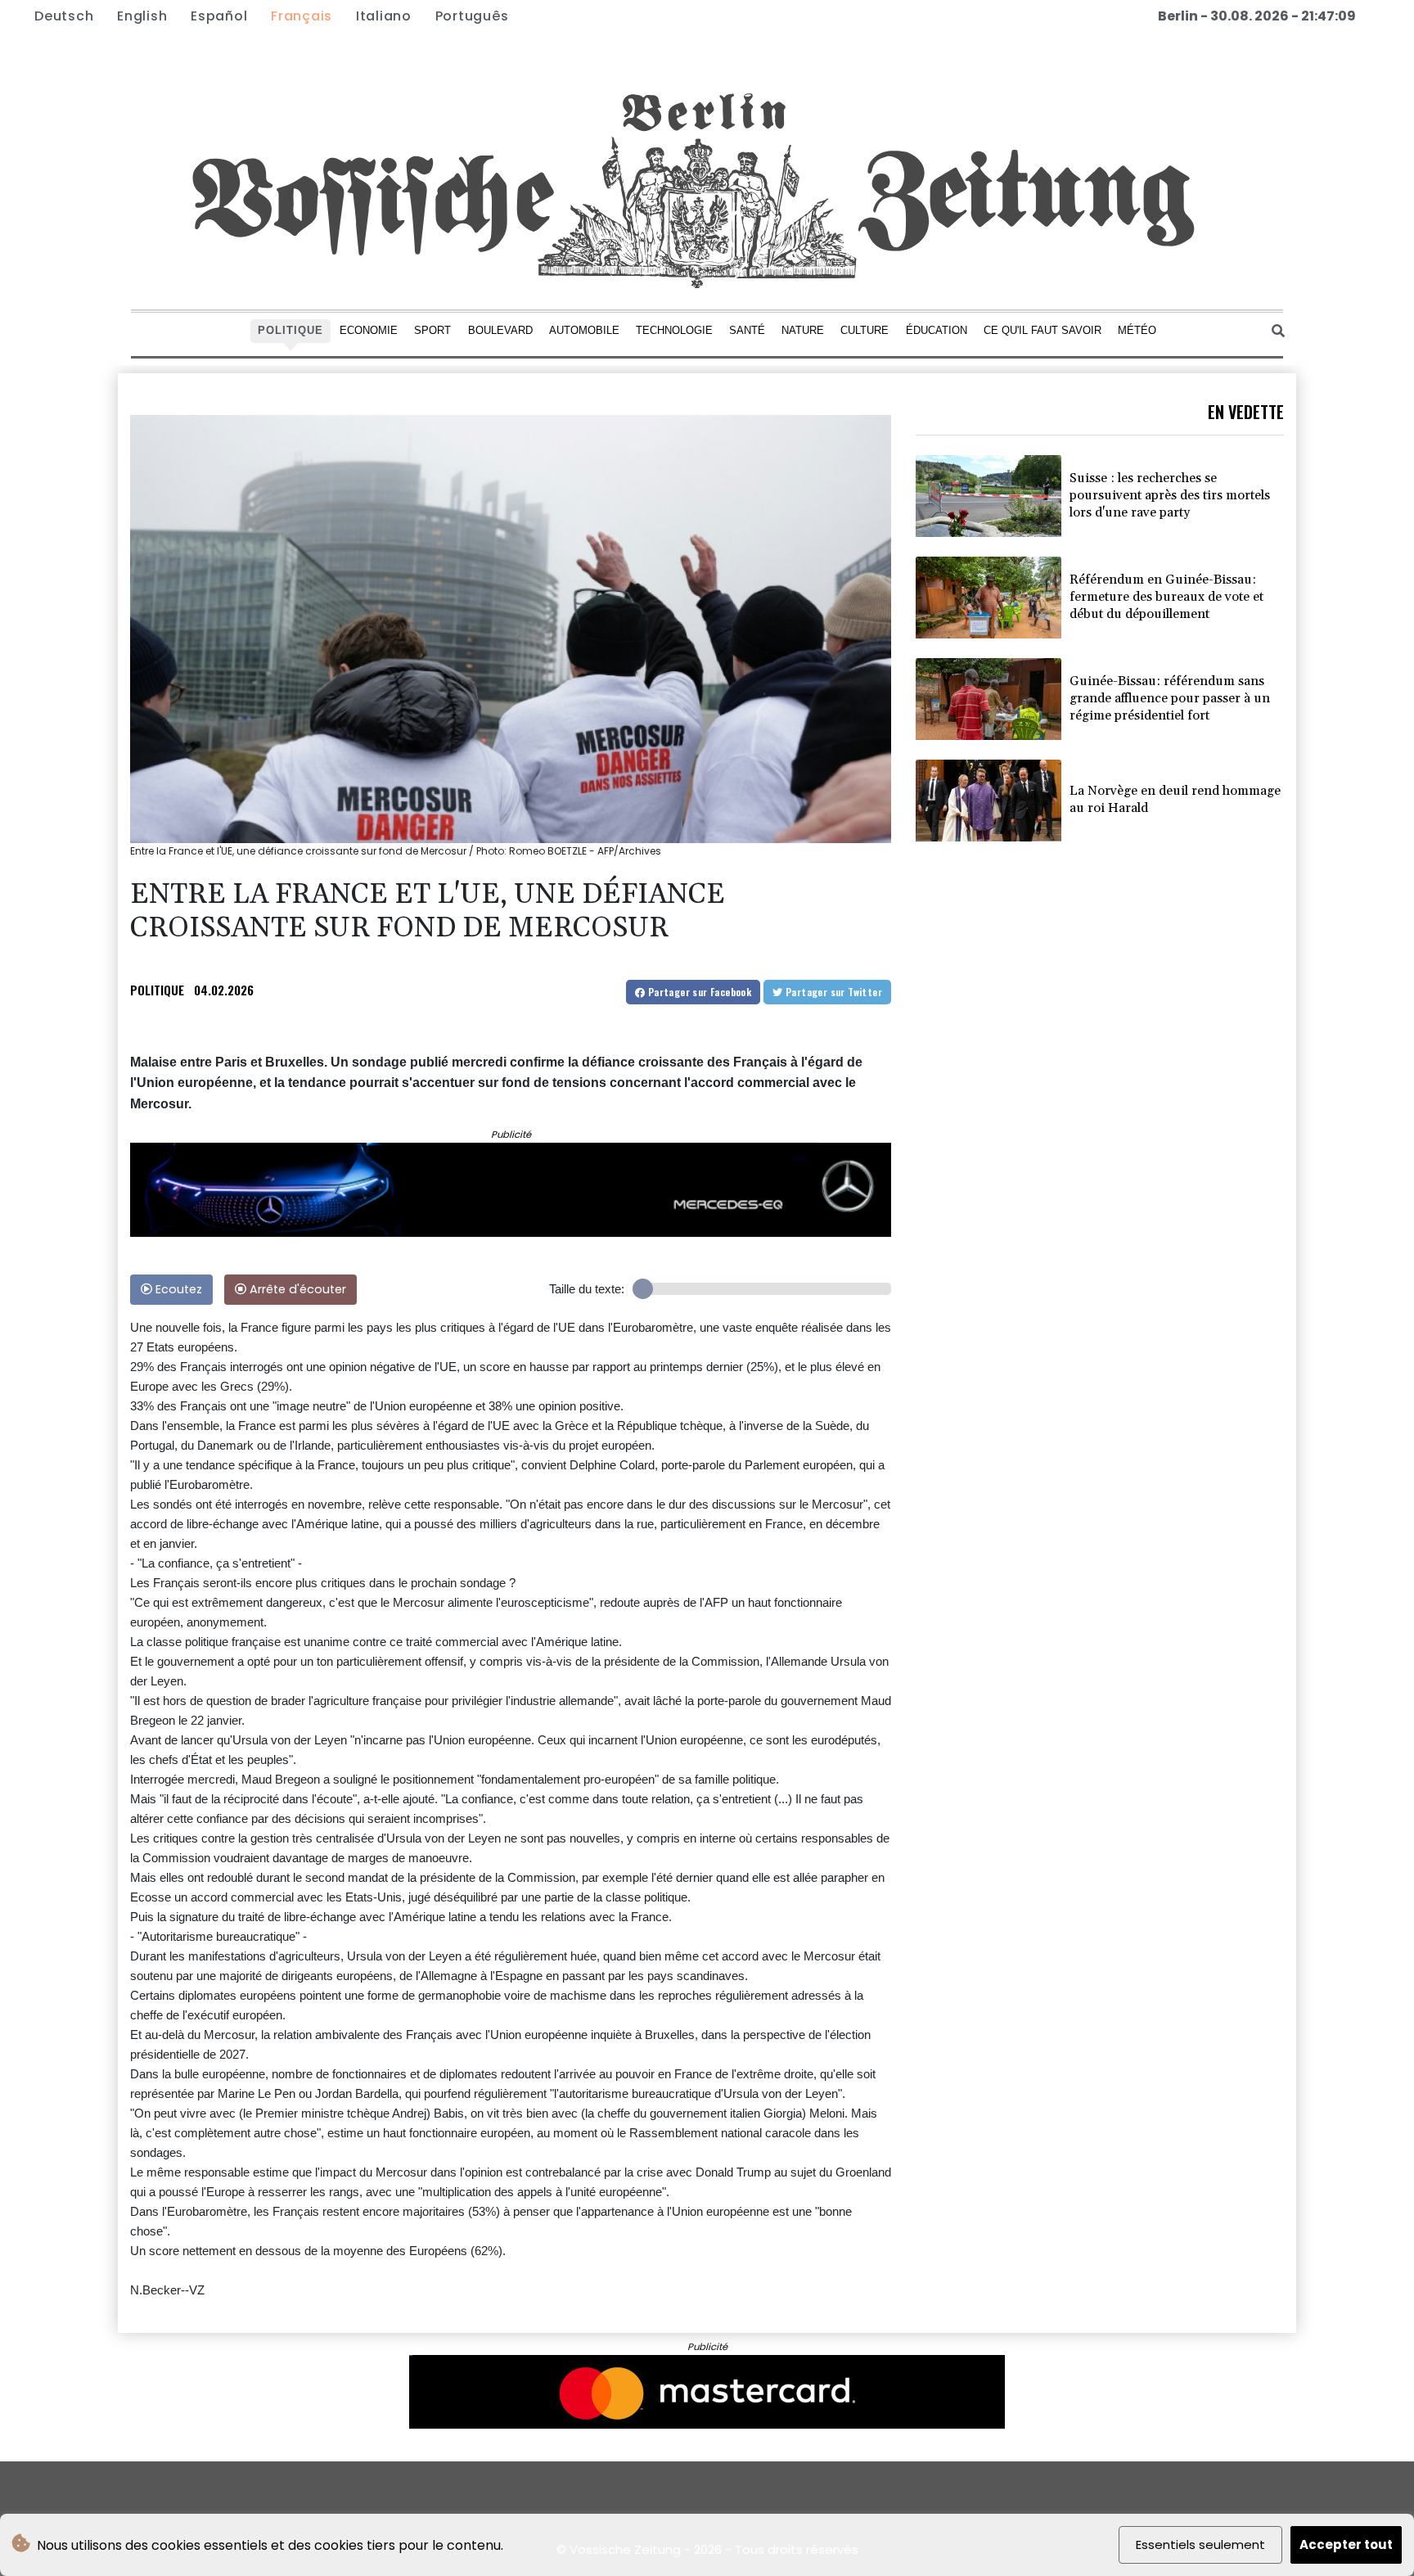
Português (472, 16)
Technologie (674, 330)
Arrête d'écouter (296, 1289)
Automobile (584, 330)
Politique (290, 330)
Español (219, 16)
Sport (432, 330)
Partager (698, 992)
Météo (1137, 330)
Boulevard (500, 330)
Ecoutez (177, 1289)
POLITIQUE (157, 990)
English (142, 16)
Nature (803, 330)
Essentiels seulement (1200, 2544)
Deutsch (64, 16)
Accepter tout (1346, 2544)
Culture (865, 330)
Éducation (937, 330)
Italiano (384, 16)
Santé (747, 330)
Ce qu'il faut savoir (1042, 330)
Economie (369, 330)
